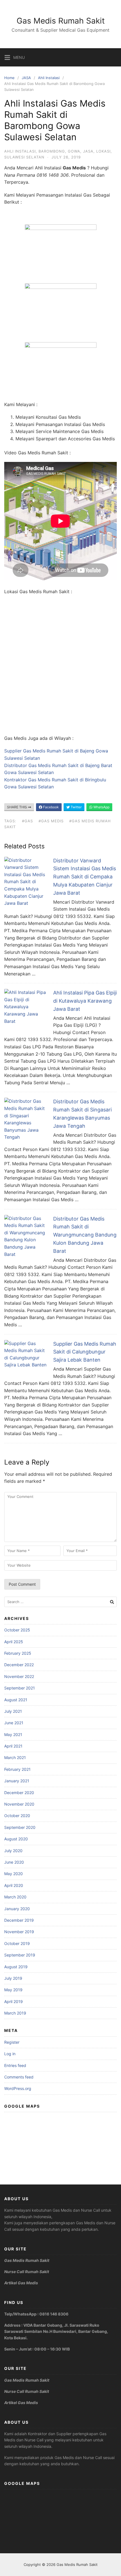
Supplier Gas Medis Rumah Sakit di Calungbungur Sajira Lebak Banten (85, 1352)
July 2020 (13, 1851)
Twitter (76, 807)
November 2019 (19, 1932)
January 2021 (17, 1781)
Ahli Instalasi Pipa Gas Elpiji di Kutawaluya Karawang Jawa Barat (85, 1001)
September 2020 (20, 1827)
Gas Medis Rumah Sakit (61, 21)
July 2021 (13, 1711)
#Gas (27, 821)
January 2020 (17, 1909)
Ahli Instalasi (49, 78)
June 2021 (14, 1723)
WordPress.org (18, 2088)
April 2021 (13, 1746)
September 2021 (20, 1688)
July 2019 (13, 1978)
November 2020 (19, 1804)
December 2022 (19, 1665)
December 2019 (19, 1920)
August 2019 (16, 1967)
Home (9, 78)
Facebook (51, 807)
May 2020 (14, 1874)
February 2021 (17, 1769)
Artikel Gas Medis (21, 2283)
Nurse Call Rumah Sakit (27, 2272)
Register (12, 2042)
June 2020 (14, 1862)
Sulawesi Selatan (24, 157)
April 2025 (14, 1642)
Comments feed (19, 2077)
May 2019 (13, 1990)
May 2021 (13, 1734)
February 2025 (18, 1653)
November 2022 (19, 1676)
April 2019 (14, 2001)
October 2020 (17, 1816)
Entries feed (15, 2065)
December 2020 (19, 1793)
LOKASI (103, 151)
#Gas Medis (51, 821)
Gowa (74, 151)
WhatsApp (101, 807)
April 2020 (14, 1885)
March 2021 (15, 1757)
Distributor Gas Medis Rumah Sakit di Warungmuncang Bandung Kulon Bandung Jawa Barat (85, 1235)
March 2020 (15, 1897)
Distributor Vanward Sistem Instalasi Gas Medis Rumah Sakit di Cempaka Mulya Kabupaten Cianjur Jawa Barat (85, 877)
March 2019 (15, 2013)
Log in (10, 2054)
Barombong (52, 151)
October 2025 (17, 1630)
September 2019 (20, 1955)
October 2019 (17, 1943)
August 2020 (16, 1839)
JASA (26, 78)
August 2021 (16, 1700)
